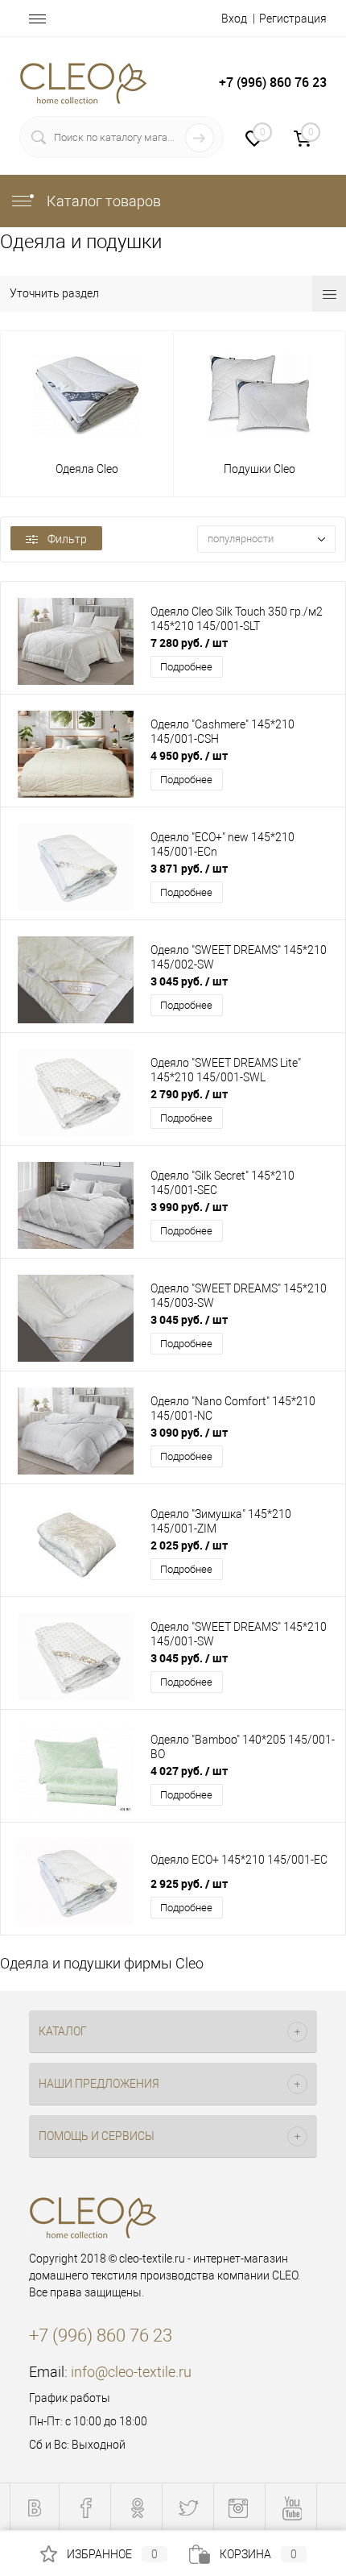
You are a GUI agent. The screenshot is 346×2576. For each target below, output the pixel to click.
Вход (234, 19)
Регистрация (293, 19)
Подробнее (186, 667)
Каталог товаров (102, 201)
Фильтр (67, 539)
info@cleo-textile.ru (131, 2372)
